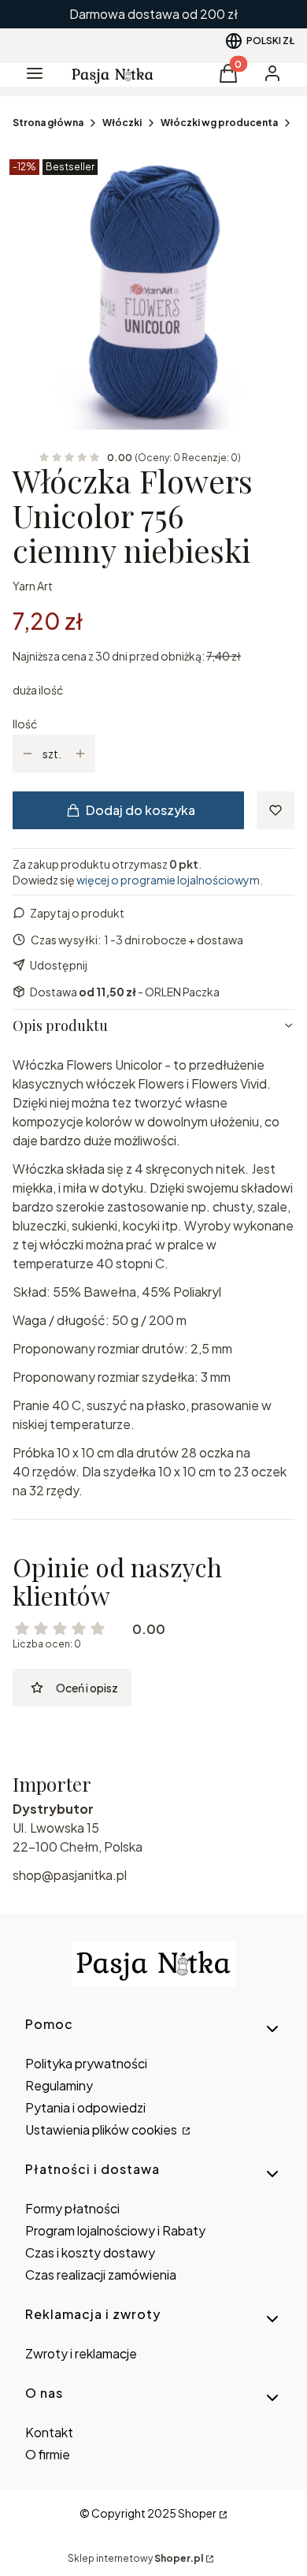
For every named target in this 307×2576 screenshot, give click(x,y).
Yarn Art (33, 586)
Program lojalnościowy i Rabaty (115, 2230)
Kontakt (49, 2432)
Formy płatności (72, 2208)
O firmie (48, 2454)
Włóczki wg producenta (219, 123)
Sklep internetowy (135, 2558)
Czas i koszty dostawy (90, 2252)
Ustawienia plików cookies (102, 2129)
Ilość (25, 724)
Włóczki (122, 123)
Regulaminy (59, 2085)
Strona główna (48, 123)
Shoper (197, 2513)
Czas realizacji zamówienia (101, 2274)
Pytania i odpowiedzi (85, 2107)
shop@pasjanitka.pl (70, 1875)
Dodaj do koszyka (141, 810)
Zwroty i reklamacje (81, 2353)
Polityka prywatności (86, 2063)
